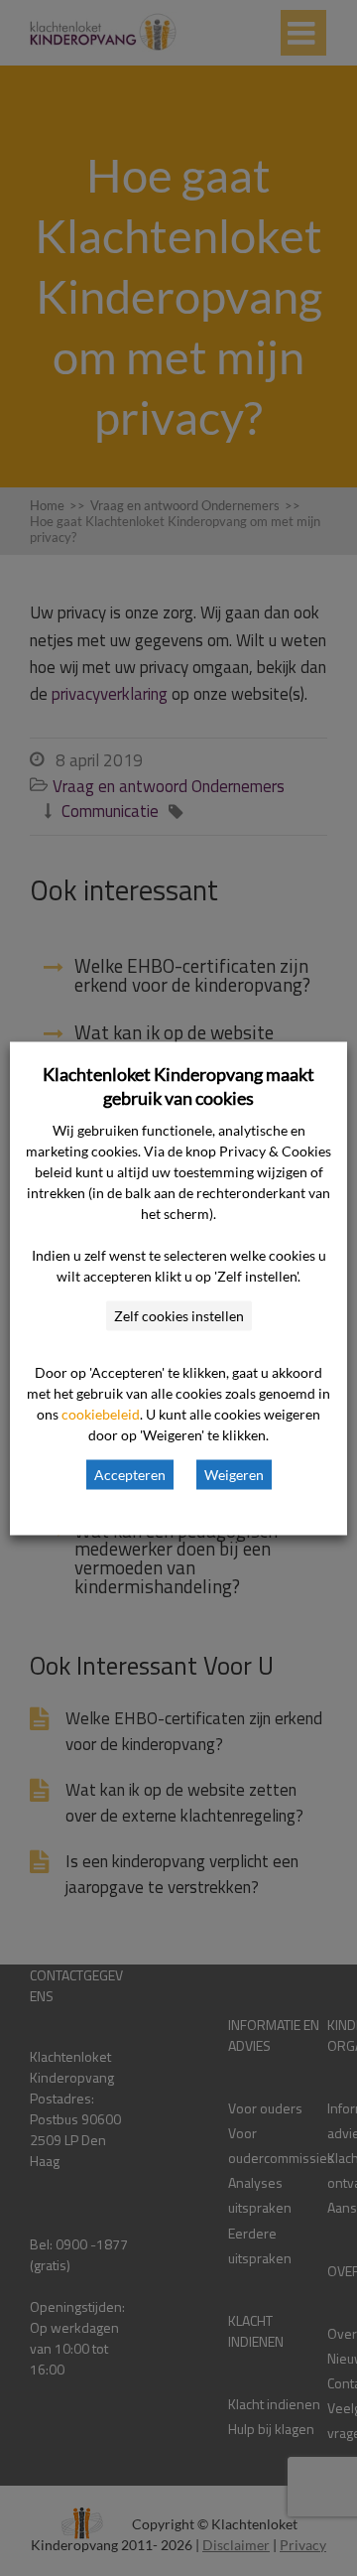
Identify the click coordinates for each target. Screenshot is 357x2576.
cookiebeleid (101, 1413)
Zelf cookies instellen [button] (179, 1315)
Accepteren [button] (130, 1474)
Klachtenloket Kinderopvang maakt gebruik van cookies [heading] (178, 1085)
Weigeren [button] (234, 1474)
